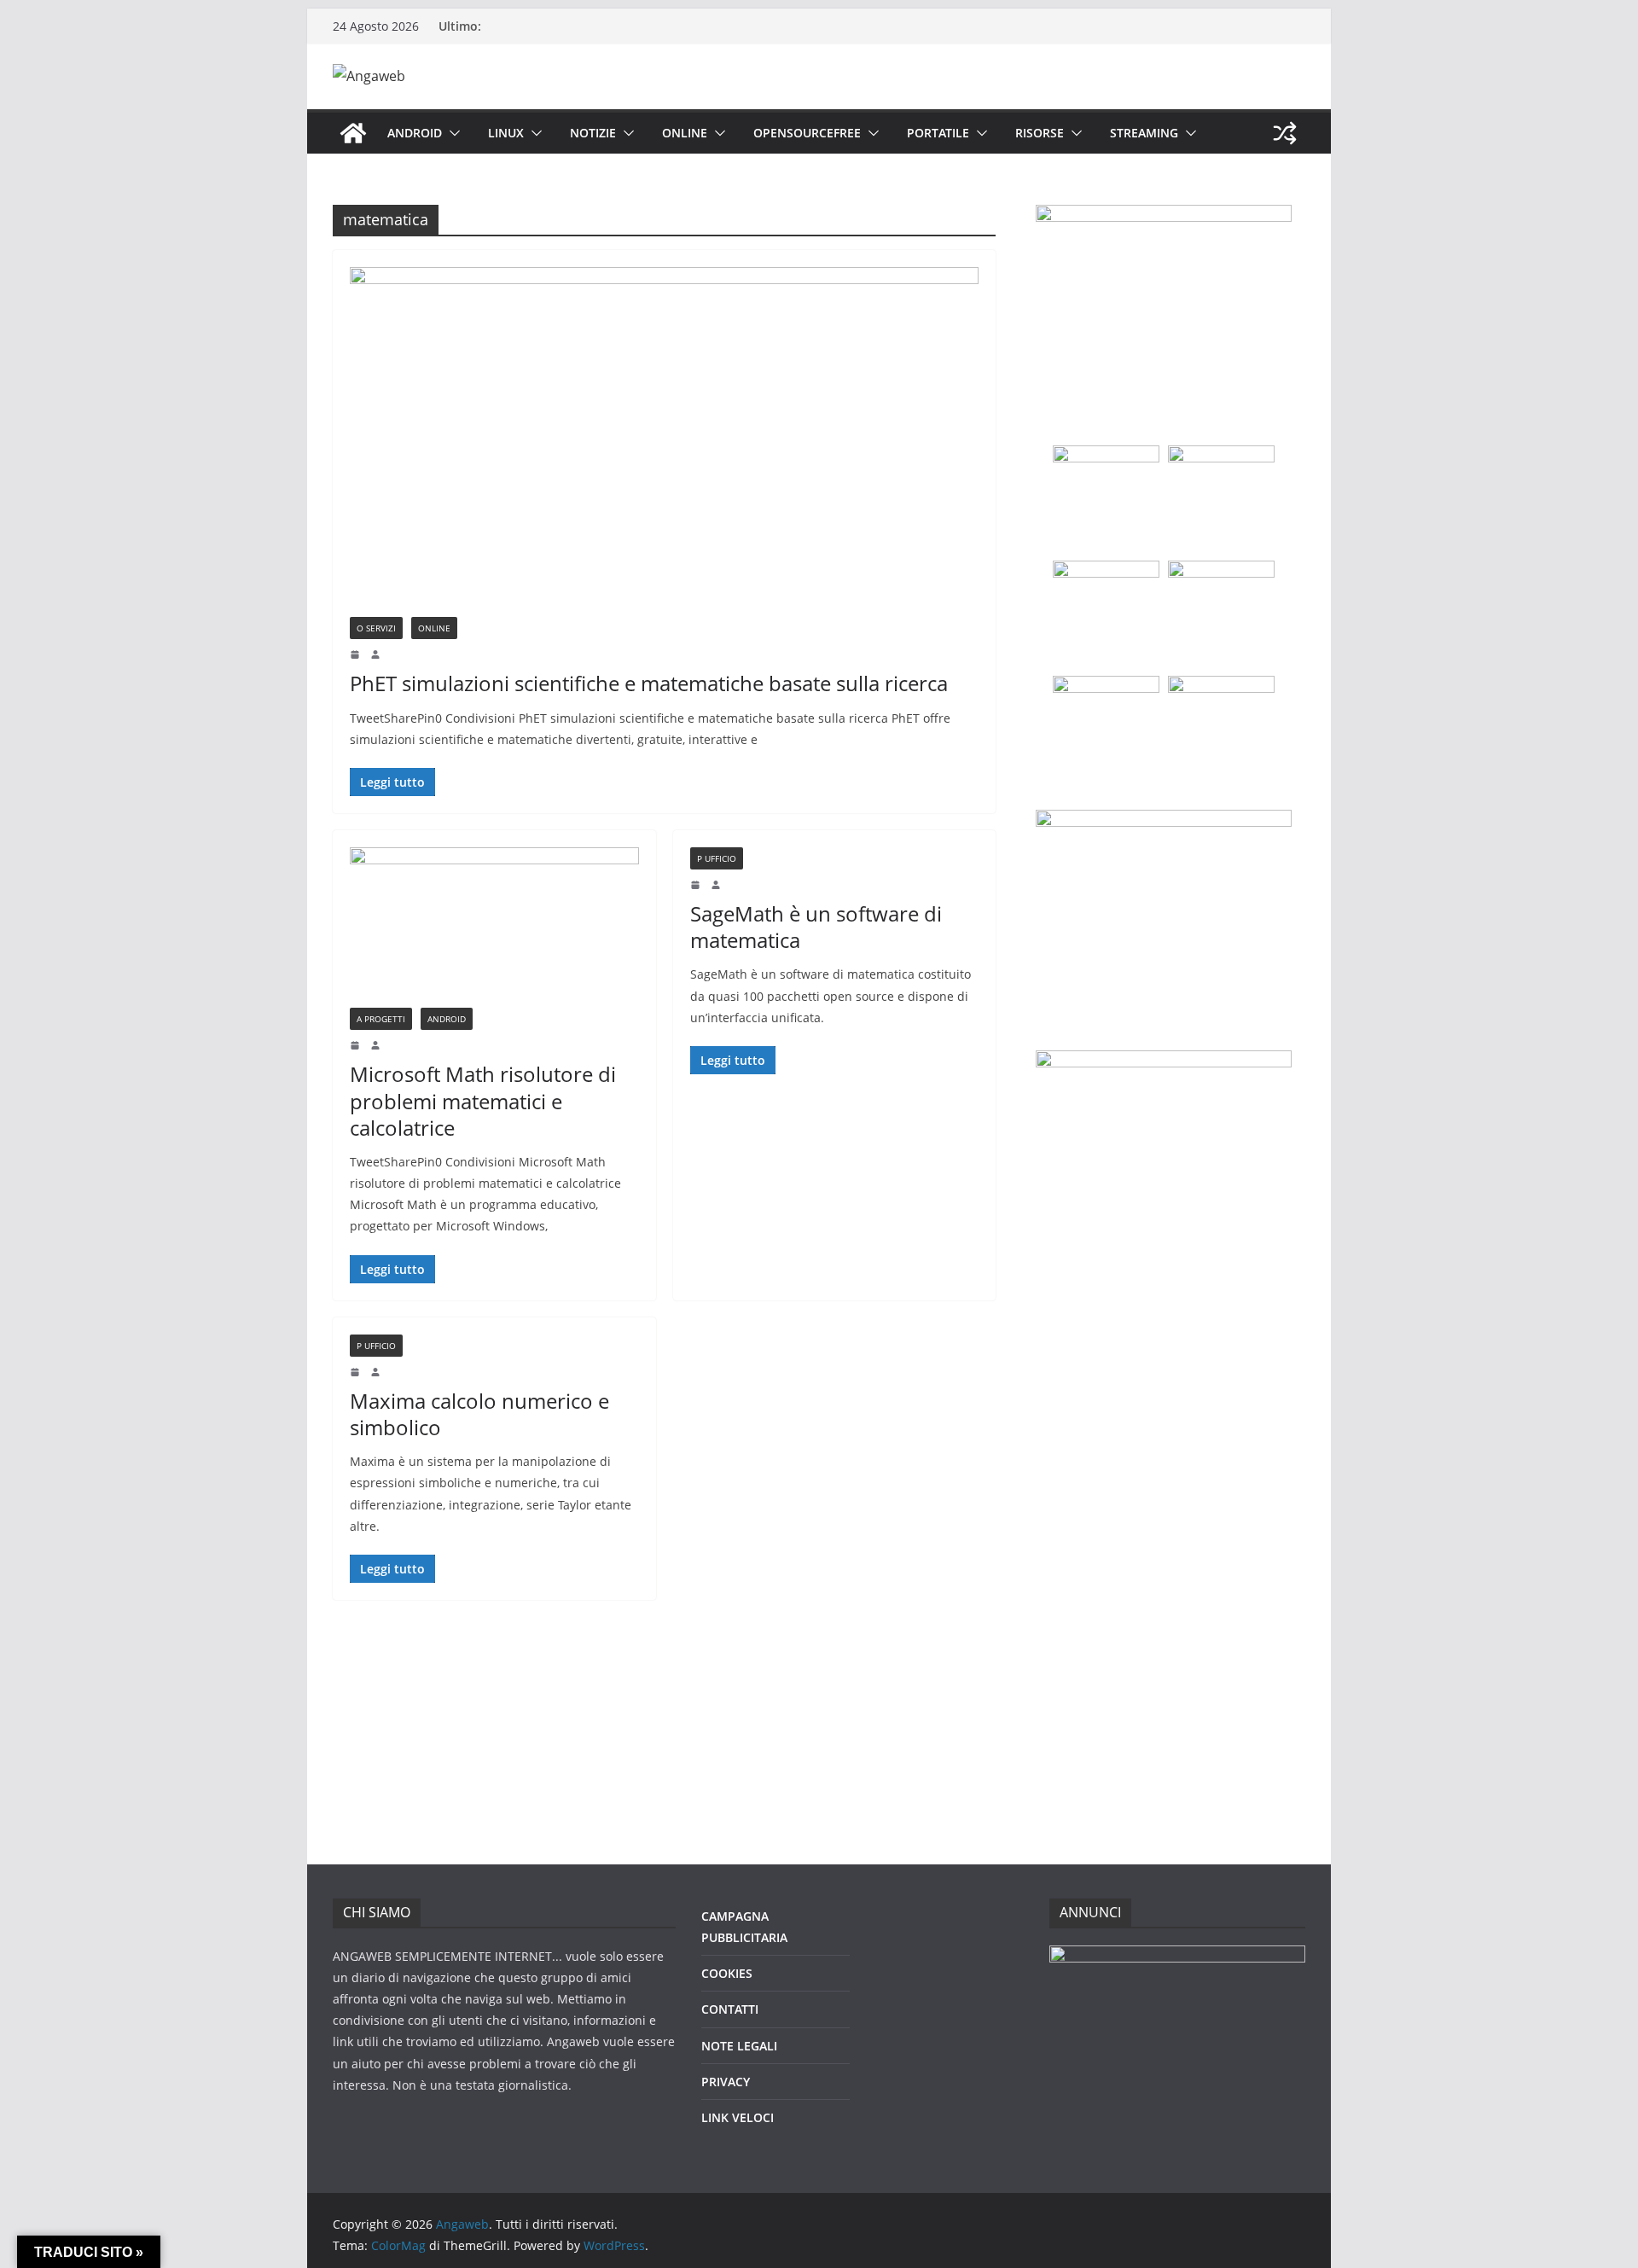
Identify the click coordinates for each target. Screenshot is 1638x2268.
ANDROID (415, 133)
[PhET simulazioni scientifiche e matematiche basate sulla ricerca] (664, 442)
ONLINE (685, 133)
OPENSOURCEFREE (807, 133)
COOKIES (727, 1973)
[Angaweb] (353, 133)
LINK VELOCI (738, 2117)
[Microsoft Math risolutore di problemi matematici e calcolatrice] (494, 928)
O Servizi (376, 628)
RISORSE (1040, 133)
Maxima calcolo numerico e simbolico (479, 1414)
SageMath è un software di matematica (816, 927)
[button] (451, 133)
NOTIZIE (593, 133)
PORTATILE (938, 133)
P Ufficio (717, 858)
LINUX (506, 133)
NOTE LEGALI (739, 2046)
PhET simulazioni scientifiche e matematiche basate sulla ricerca (649, 683)
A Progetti (381, 1019)
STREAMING (1144, 133)
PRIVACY (726, 2082)
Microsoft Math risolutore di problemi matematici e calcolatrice (483, 1100)
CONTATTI (730, 2009)
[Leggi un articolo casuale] (1285, 133)
